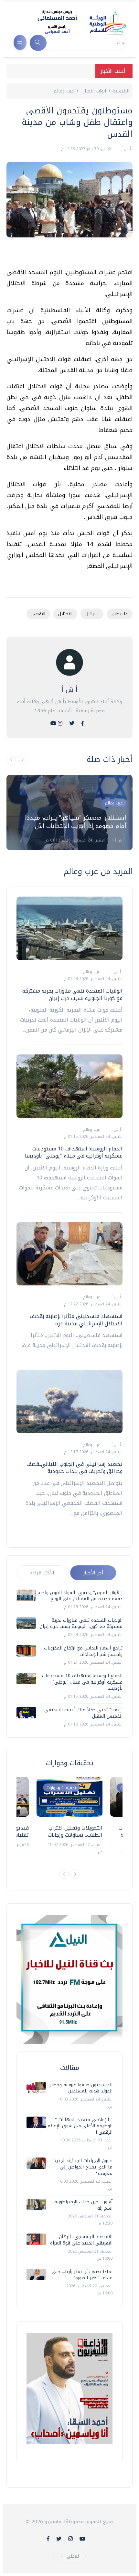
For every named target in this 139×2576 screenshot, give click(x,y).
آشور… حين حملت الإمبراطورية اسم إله (83, 2205)
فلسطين (120, 614)
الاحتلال (65, 614)
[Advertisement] (66, 255)
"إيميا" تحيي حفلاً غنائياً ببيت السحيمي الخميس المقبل (83, 1713)
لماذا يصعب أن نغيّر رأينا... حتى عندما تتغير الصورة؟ (82, 2275)
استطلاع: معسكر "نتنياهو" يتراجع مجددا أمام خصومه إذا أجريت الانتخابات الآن (75, 822)
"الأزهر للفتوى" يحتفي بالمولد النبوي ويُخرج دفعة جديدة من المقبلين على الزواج (80, 1596)
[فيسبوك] (82, 723)
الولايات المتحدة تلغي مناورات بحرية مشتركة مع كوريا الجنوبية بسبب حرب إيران (72, 994)
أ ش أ (126, 149)
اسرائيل (92, 614)
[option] (69, 812)
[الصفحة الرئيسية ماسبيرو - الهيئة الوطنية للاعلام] (74, 22)
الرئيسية (121, 91)
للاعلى (73, 2556)
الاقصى (38, 614)
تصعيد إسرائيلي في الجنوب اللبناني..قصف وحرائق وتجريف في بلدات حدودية (75, 1468)
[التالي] (23, 760)
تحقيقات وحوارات (61, 1788)
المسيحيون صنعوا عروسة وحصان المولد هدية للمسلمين (80, 2088)
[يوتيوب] (53, 723)
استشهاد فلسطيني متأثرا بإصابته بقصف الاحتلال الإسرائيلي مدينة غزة (76, 1320)
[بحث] (38, 43)
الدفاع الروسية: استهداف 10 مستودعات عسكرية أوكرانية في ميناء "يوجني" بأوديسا (74, 1152)
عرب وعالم (64, 91)
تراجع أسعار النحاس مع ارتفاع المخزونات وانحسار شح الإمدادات (83, 1651)
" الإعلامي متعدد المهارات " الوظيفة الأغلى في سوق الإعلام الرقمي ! (80, 2126)
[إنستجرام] (60, 723)
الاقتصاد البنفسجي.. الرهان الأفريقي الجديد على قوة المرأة (81, 2240)
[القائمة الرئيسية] (20, 42)
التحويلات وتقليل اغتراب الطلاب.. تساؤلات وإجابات (75, 1831)
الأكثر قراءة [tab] (42, 1573)
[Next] (75, 1874)
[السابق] (11, 760)
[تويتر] (72, 723)
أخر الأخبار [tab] (93, 1573)
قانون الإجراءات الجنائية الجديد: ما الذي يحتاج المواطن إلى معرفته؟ (83, 2167)
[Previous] (64, 1874)
